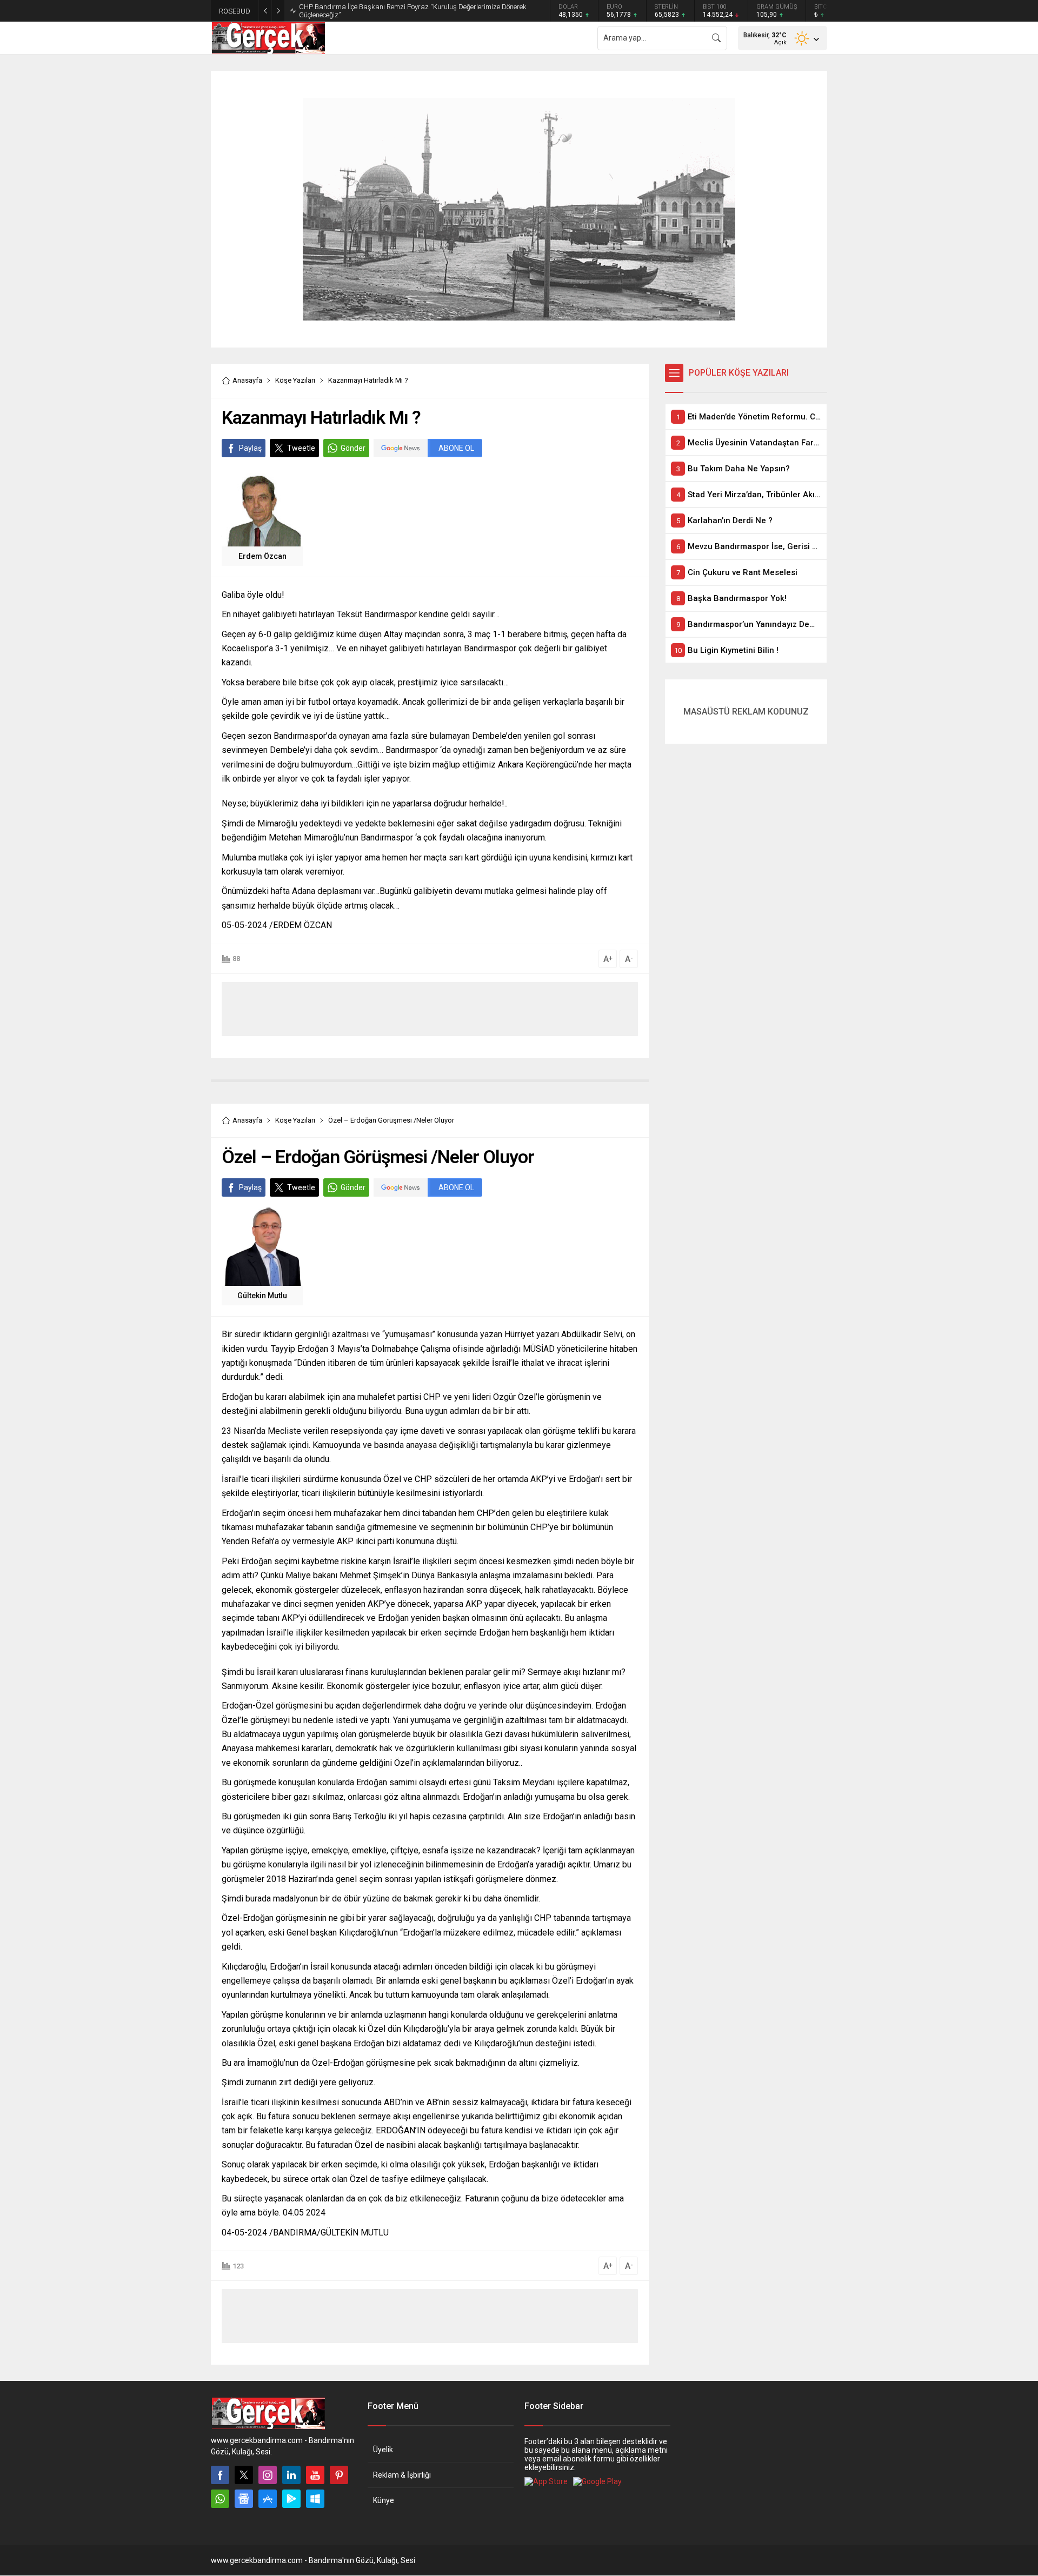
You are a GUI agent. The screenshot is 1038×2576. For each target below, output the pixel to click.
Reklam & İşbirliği (402, 2475)
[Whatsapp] (220, 2499)
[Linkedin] (291, 2475)
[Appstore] (268, 2499)
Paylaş (250, 448)
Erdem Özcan (262, 556)
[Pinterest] (339, 2475)
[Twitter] (244, 2475)
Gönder (353, 448)
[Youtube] (315, 2475)
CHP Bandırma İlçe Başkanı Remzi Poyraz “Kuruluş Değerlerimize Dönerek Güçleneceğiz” (413, 11)
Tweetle (301, 448)
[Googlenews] (244, 2499)
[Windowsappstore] (315, 2499)
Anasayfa (247, 380)
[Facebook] (220, 2475)
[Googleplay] (291, 2499)
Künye (384, 2500)
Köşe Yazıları (295, 380)
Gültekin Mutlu (262, 1296)
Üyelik (383, 2450)
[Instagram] (268, 2475)
